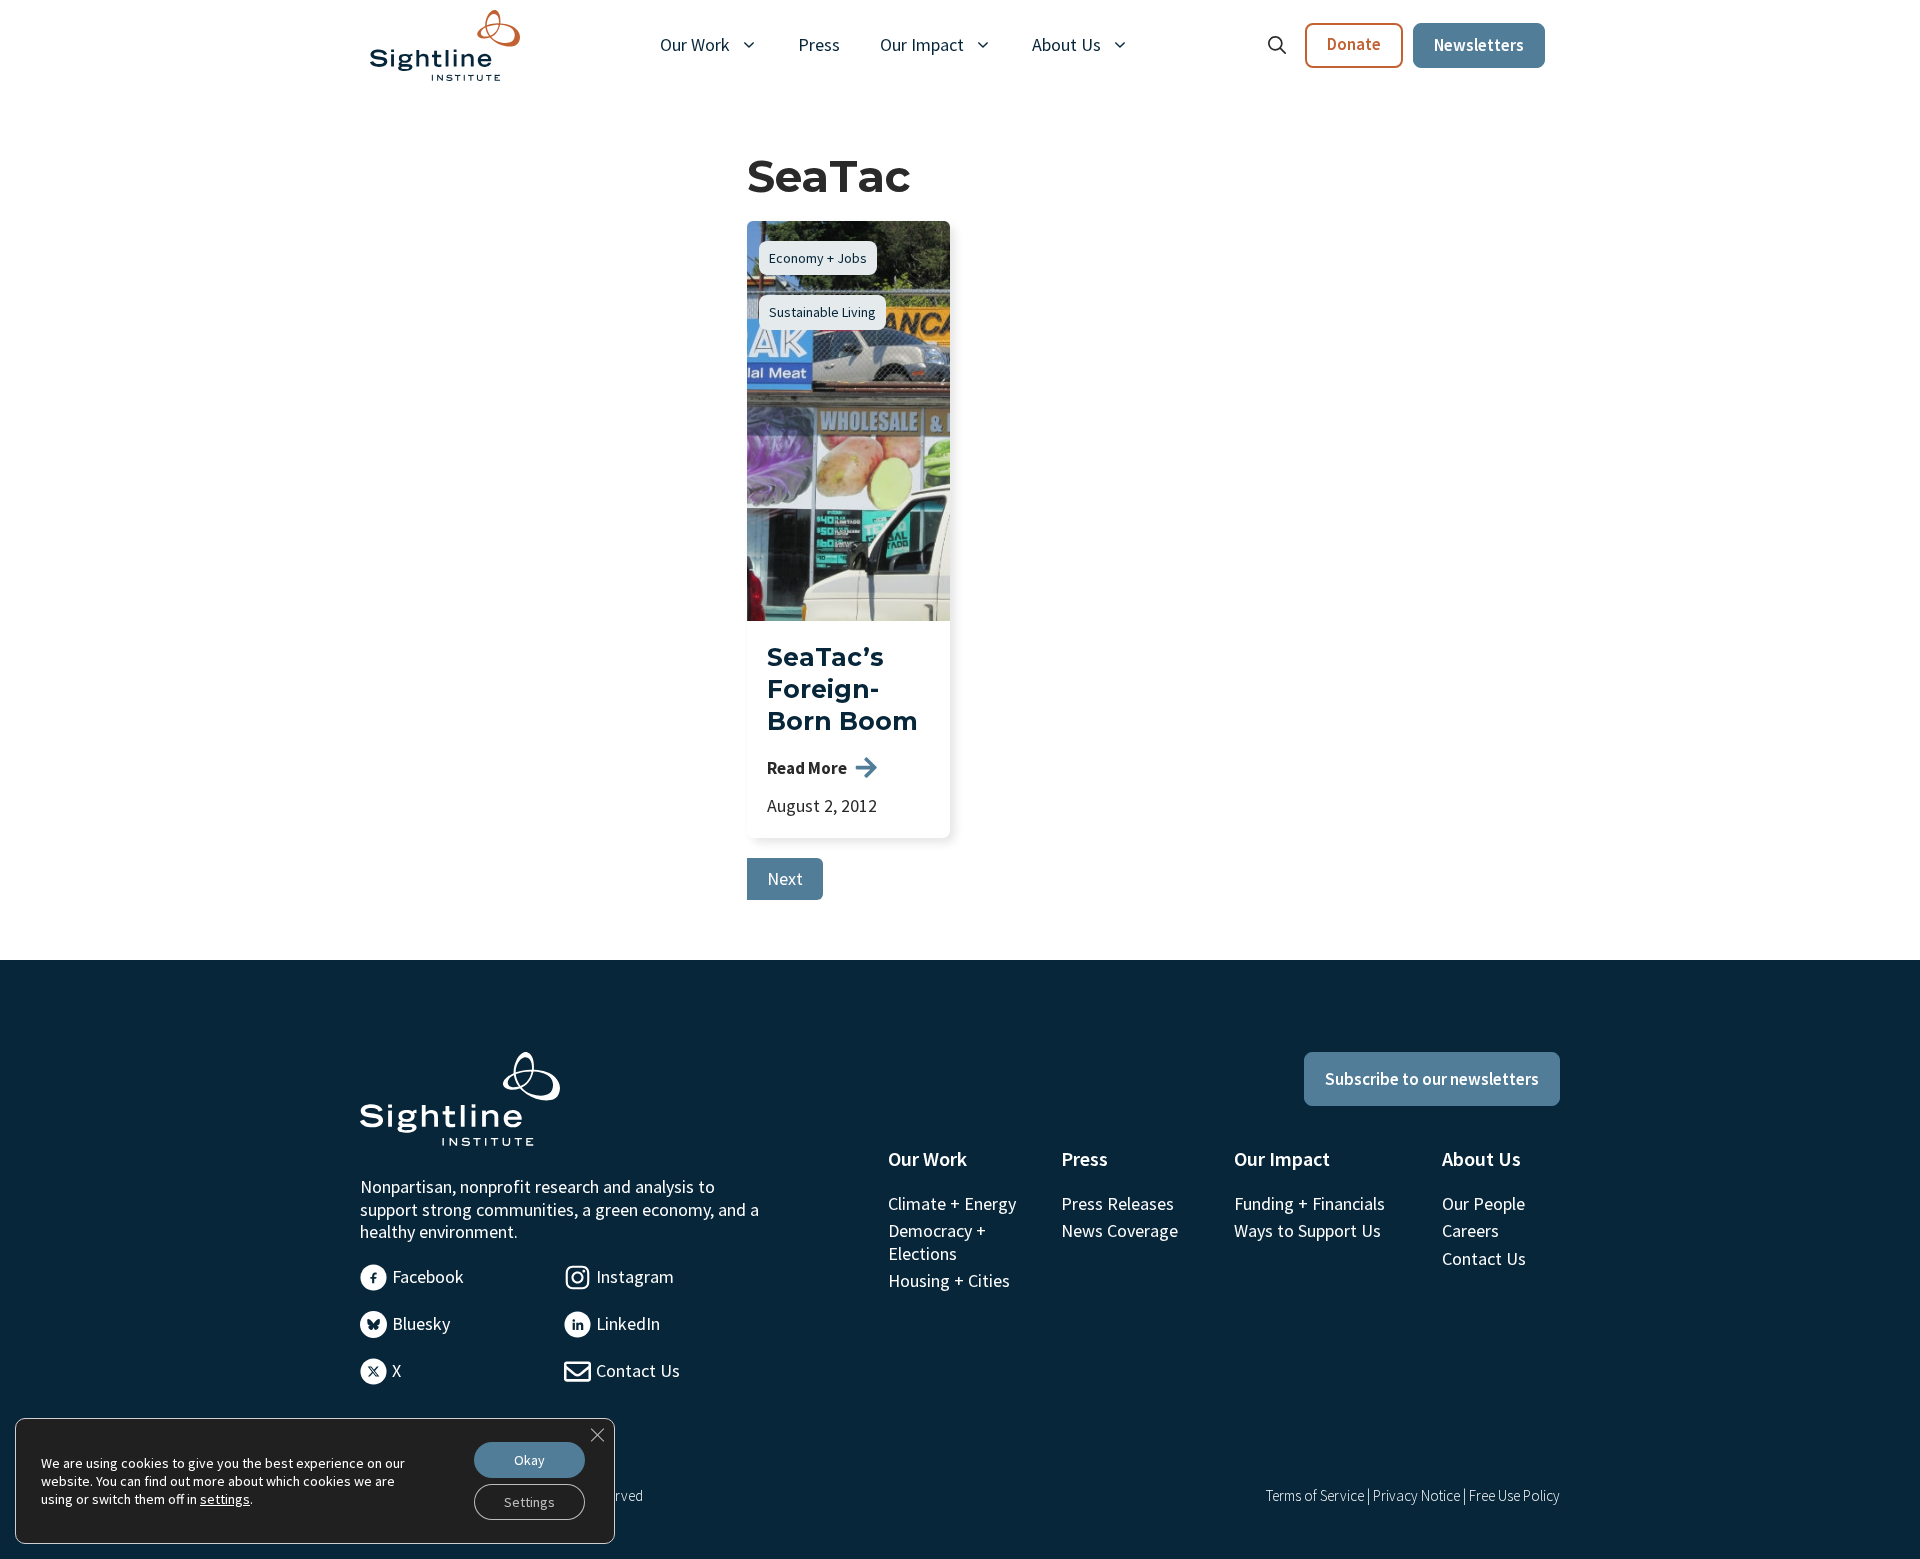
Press (819, 44)
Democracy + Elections (937, 1241)
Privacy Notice (1416, 1495)
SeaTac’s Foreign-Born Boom (842, 689)
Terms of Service (1315, 1495)
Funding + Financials (1309, 1203)
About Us (1066, 44)
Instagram (635, 1276)
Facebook (428, 1276)
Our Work (695, 44)
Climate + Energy (952, 1203)
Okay (529, 1460)
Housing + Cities (949, 1280)
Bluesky (421, 1323)
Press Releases (1117, 1203)
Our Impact (922, 44)
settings (225, 1499)
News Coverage (1119, 1230)
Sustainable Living (822, 312)
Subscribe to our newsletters (1432, 1079)
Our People (1483, 1203)
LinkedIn (628, 1323)
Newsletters (1479, 45)
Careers (1470, 1230)
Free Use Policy (1514, 1495)
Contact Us (638, 1370)
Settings (529, 1502)
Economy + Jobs (818, 258)
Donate (1354, 44)
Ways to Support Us (1307, 1230)
